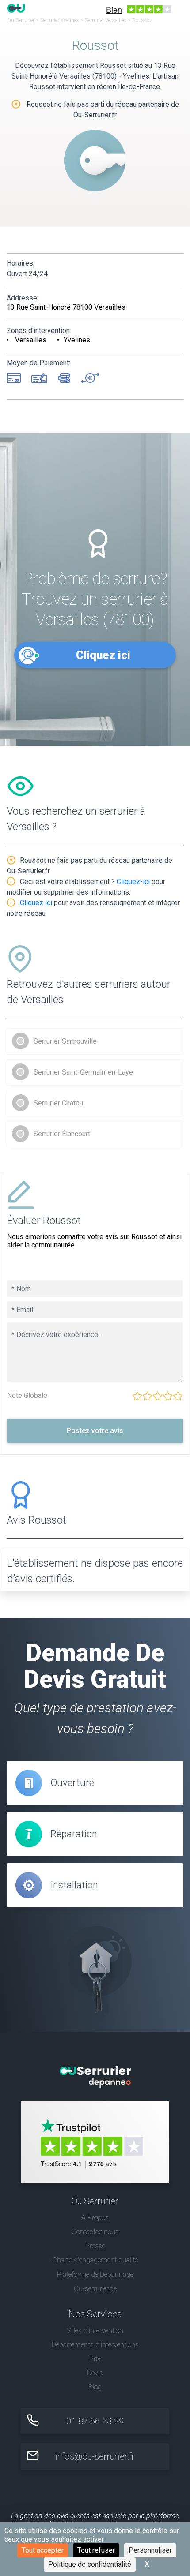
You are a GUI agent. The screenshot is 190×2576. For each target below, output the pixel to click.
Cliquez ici (103, 655)
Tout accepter (43, 2550)
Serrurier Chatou (58, 1103)
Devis (95, 2373)
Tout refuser (96, 2550)
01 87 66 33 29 (95, 2421)
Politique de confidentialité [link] (90, 2564)
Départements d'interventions (95, 2345)
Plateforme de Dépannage (95, 2275)
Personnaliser (150, 2550)
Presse (95, 2246)
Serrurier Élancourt (62, 1134)
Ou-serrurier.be (95, 2289)
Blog (95, 2387)
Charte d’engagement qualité (95, 2260)
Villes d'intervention (95, 2331)
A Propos (95, 2218)
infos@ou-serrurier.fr (95, 2456)
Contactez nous (95, 2232)
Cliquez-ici (133, 882)
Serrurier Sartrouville (65, 1041)
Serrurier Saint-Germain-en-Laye (83, 1072)
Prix (95, 2359)
